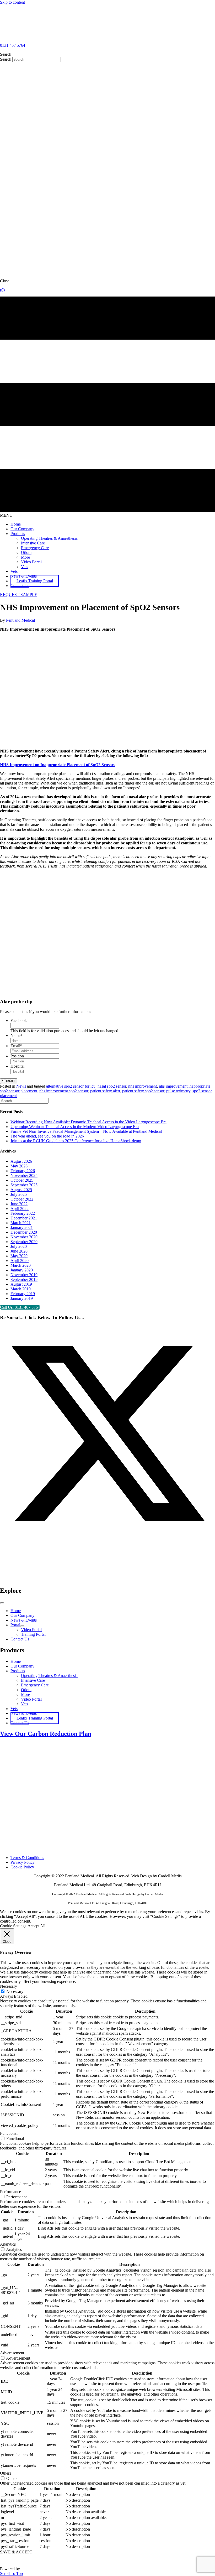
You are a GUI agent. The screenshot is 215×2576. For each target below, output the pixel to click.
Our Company (22, 1666)
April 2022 (20, 1209)
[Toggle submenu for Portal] (22, 1626)
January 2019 (22, 1298)
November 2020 (24, 1237)
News (21, 1086)
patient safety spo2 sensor (143, 1091)
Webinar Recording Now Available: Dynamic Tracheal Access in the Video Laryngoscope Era (88, 1122)
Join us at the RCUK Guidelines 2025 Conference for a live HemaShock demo (76, 1141)
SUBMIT (9, 1081)
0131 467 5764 (13, 45)
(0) (2, 290)
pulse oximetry (178, 1091)
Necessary (15, 1991)
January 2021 (22, 1227)
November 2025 (24, 1175)
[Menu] (2, 1603)
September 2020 (24, 1242)
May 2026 (19, 1166)
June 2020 (19, 1251)
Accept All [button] (36, 1926)
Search (6, 59)
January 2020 (22, 1270)
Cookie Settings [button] (13, 1926)
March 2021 (21, 1223)
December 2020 (24, 1232)
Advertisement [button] (12, 2353)
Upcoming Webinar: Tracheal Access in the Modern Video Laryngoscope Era (75, 1127)
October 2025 (22, 1180)
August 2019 (21, 1284)
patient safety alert (105, 1091)
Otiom (26, 1690)
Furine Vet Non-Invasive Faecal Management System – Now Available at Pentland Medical (86, 1131)
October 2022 (22, 1199)
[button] (19, 594)
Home (16, 1661)
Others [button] (6, 2473)
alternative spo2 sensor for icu (71, 1086)
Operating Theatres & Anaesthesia (49, 1676)
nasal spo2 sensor (112, 1086)
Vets (25, 1704)
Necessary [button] (9, 1986)
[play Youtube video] (107, 933)
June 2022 (19, 1204)
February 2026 (23, 1171)
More (25, 1694)
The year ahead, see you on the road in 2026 (47, 1136)
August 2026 (21, 1161)
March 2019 (21, 1289)
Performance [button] (10, 2192)
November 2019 (24, 1275)
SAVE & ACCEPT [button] (16, 2552)
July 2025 (19, 1194)
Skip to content (12, 2)
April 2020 (20, 1261)
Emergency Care (35, 1685)
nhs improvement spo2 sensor (64, 1091)
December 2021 (24, 1218)
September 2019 (24, 1279)
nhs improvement (143, 1086)
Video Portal (31, 1699)
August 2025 (21, 1190)
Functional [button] (9, 2133)
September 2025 (24, 1185)
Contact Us (20, 1723)
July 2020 (19, 1246)
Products (18, 1671)
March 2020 (21, 1265)
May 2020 (19, 1256)
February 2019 (23, 1294)
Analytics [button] (8, 2244)
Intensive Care (33, 1680)
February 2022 (23, 1213)
